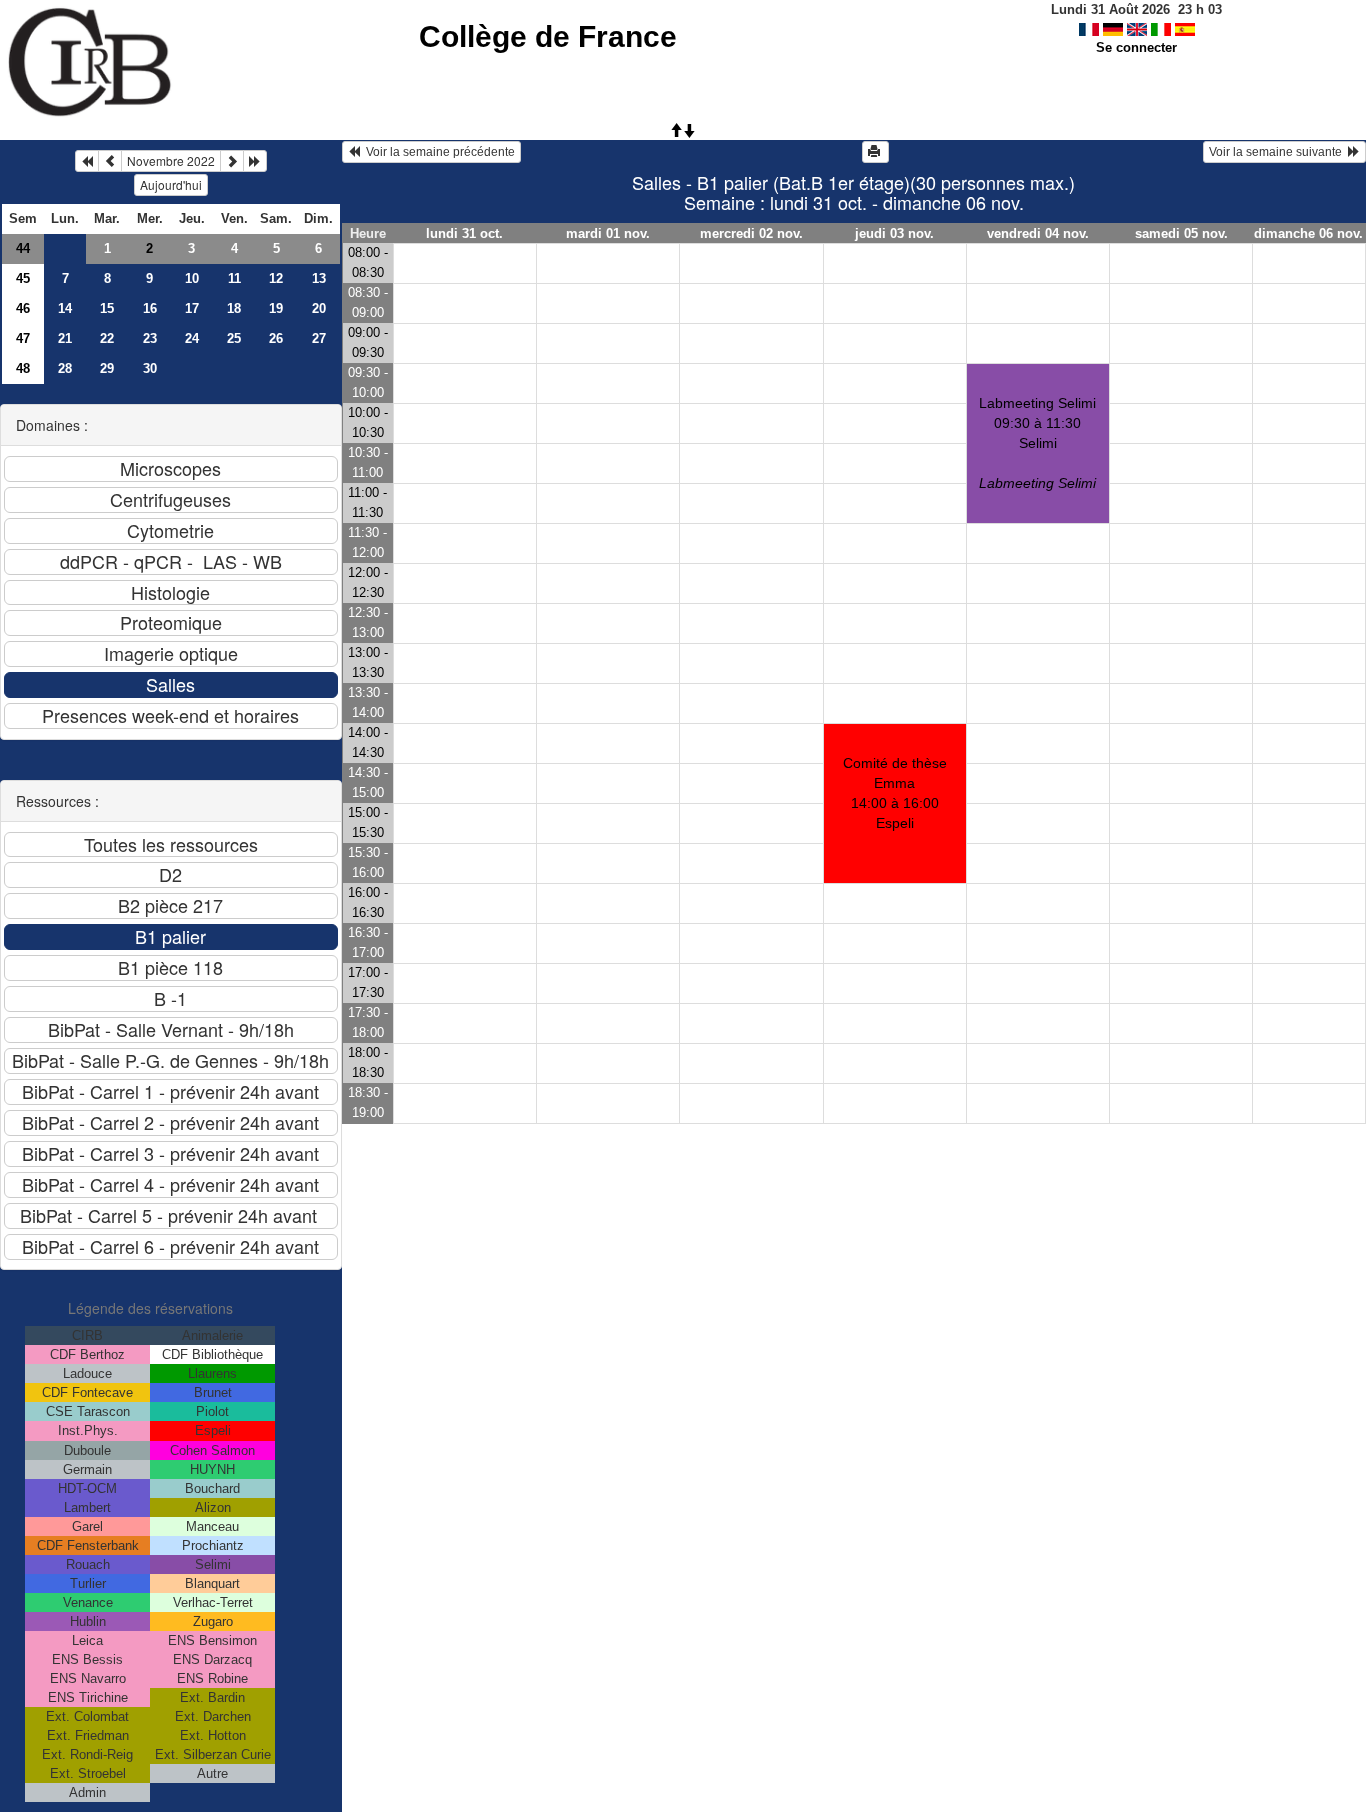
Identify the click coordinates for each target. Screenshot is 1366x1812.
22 (107, 338)
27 (319, 338)
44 (23, 248)
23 (150, 338)
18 (234, 308)
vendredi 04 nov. (1038, 233)
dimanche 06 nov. (1308, 233)
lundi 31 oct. (464, 233)
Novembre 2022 (171, 160)
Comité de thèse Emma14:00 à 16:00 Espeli (895, 793)
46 (23, 308)
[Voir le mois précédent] (110, 161)
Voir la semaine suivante (1278, 152)
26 (276, 338)
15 (107, 308)
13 (319, 278)
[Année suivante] (255, 161)
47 (23, 338)
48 (23, 368)
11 (234, 278)
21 (65, 338)
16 (150, 308)
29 (107, 368)
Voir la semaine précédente (437, 152)
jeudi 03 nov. (894, 233)
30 (150, 368)
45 (23, 278)
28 (65, 368)
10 (192, 278)
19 (276, 308)
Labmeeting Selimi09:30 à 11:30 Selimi (1037, 443)
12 (276, 278)
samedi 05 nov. (1181, 233)
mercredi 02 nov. (751, 233)
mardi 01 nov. (608, 233)
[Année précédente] (87, 161)
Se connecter (1136, 47)
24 (192, 338)
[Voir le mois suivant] (232, 161)
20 (319, 308)
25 (234, 338)
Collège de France (548, 36)
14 (65, 308)
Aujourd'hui (171, 184)
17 (192, 308)
